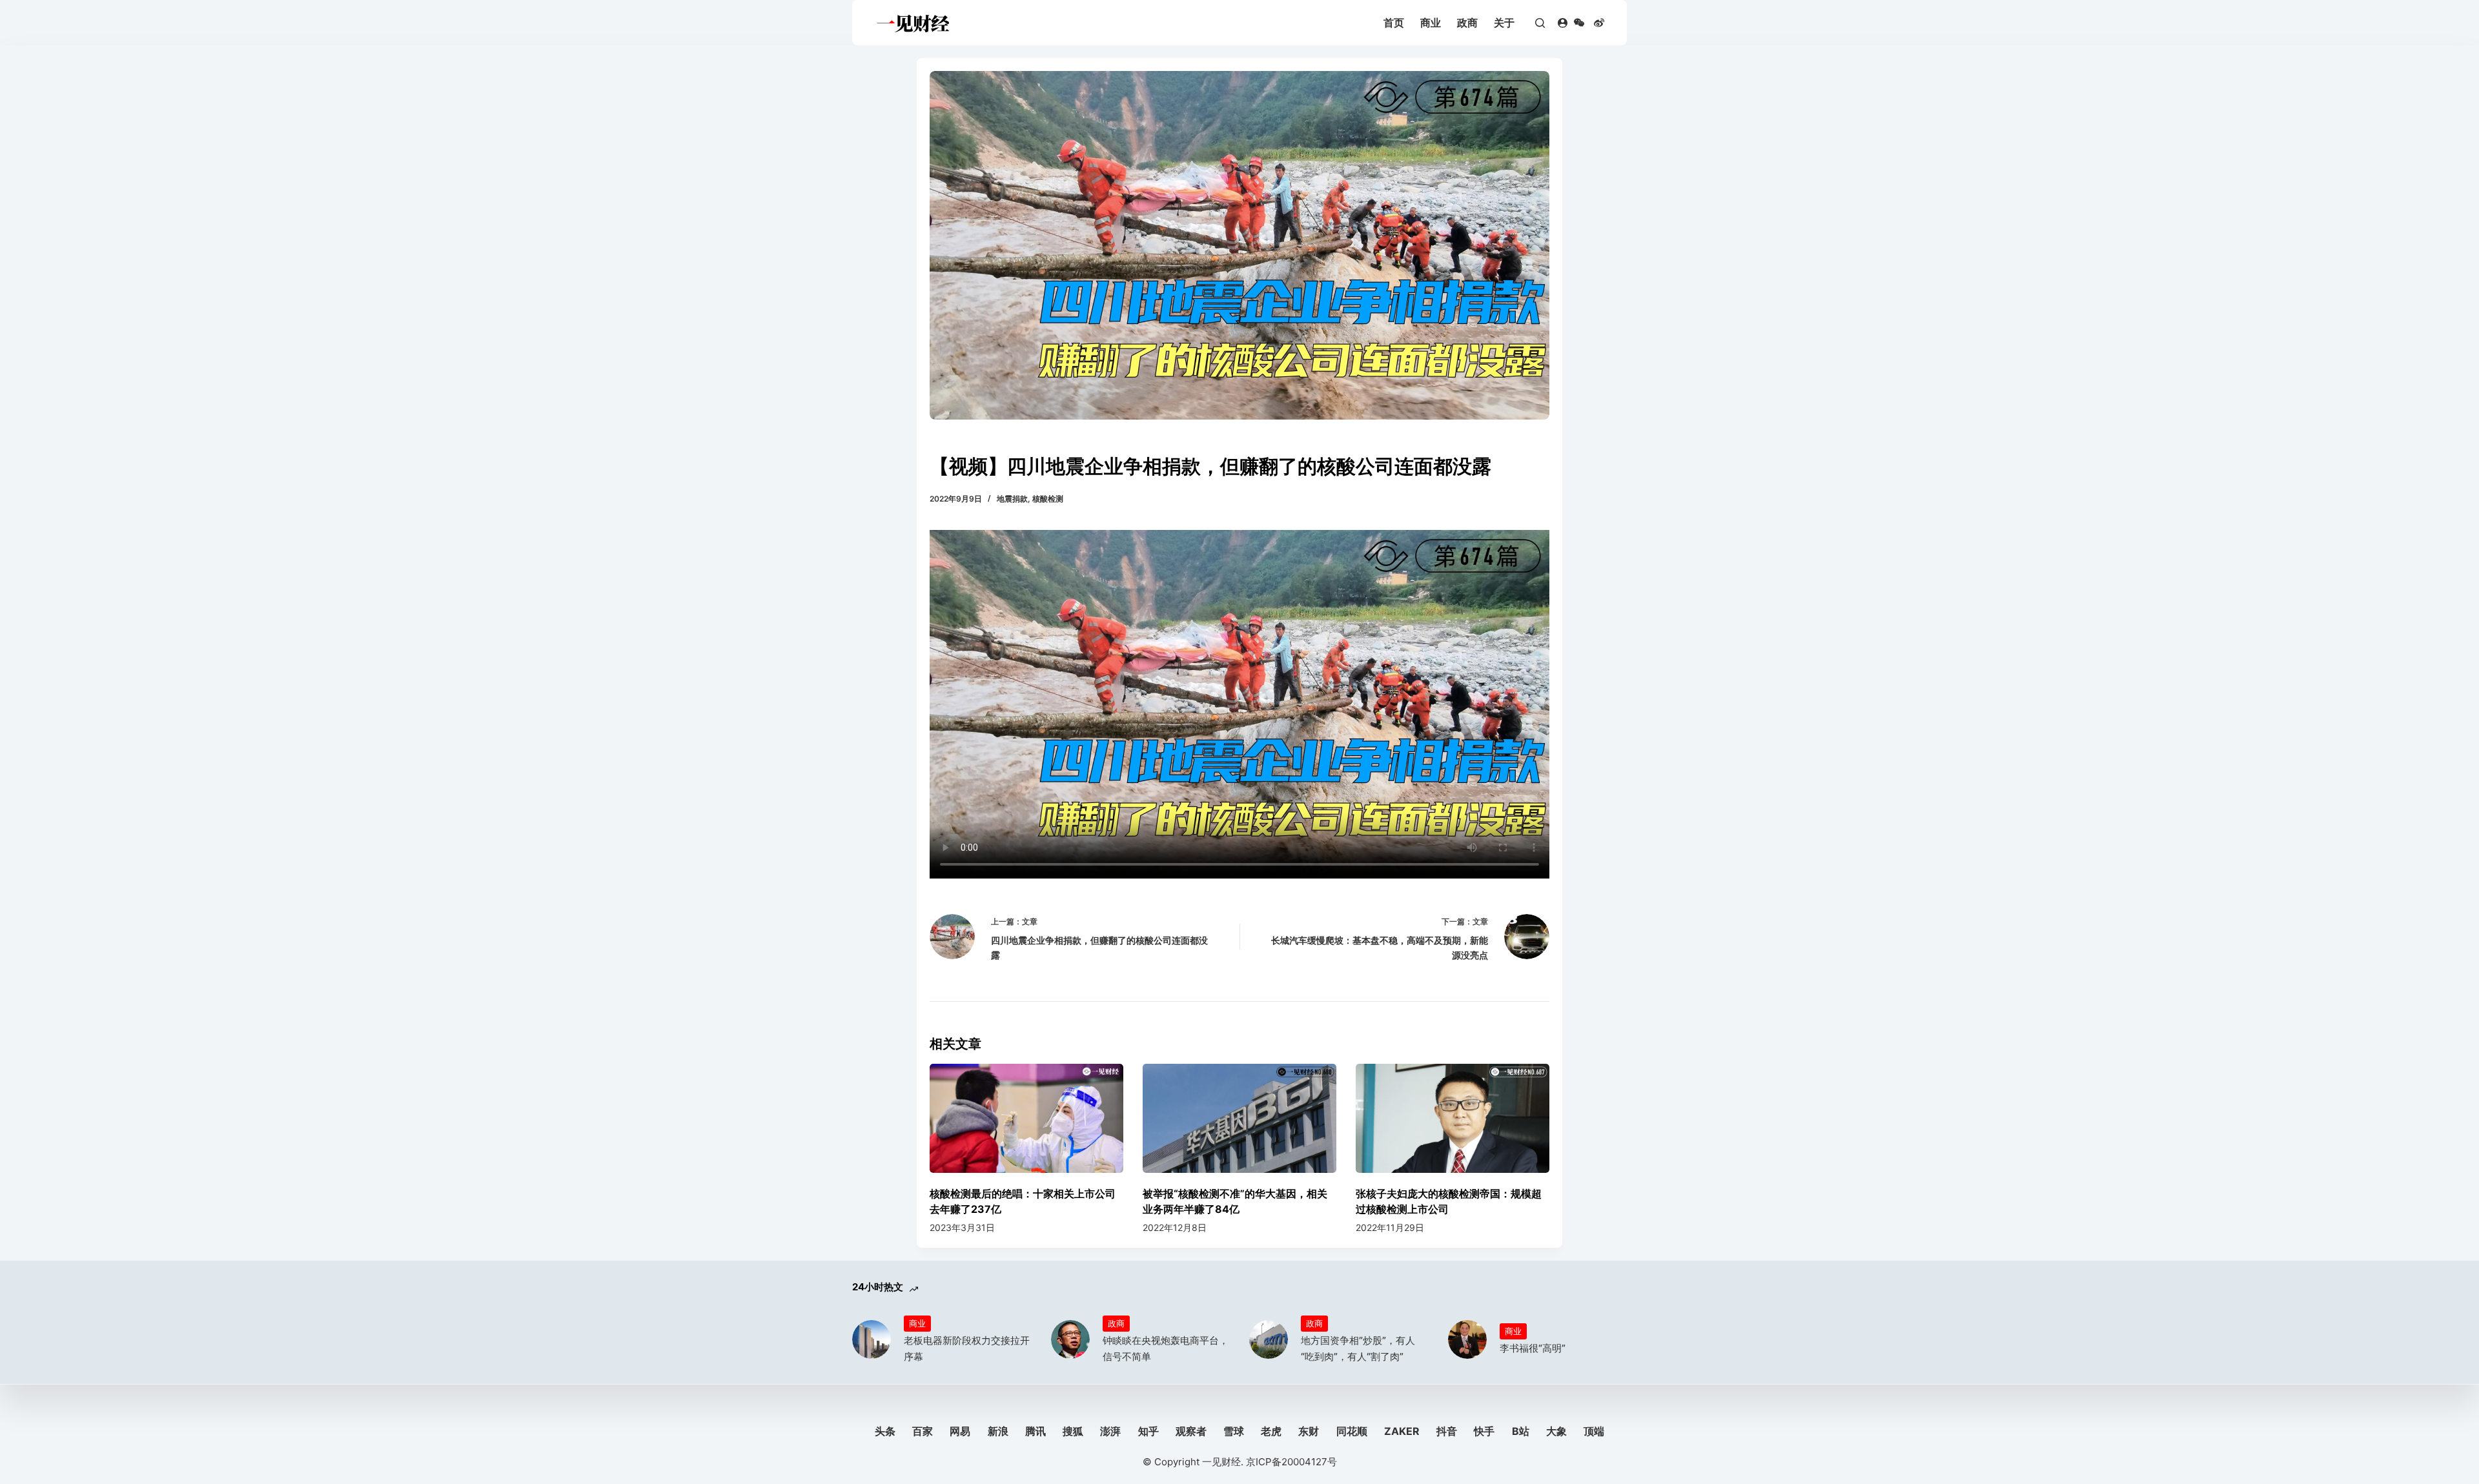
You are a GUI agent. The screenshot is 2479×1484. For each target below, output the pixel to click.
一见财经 (1221, 1462)
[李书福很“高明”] (1467, 1339)
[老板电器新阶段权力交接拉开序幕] (872, 1339)
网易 (960, 1431)
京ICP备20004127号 (1291, 1462)
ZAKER (1402, 1431)
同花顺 (1352, 1431)
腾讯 (1035, 1431)
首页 (1394, 23)
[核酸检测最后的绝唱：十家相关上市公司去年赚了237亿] (1026, 1118)
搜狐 (1073, 1431)
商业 (1431, 23)
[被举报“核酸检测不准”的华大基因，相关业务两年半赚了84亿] (1239, 1118)
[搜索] (1540, 23)
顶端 (1594, 1431)
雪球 (1234, 1431)
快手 (1484, 1431)
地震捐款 (1012, 499)
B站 (1521, 1431)
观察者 (1191, 1431)
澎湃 (1110, 1431)
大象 (1556, 1431)
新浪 (998, 1431)
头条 (885, 1431)
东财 (1309, 1431)
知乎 (1148, 1431)
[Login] (1563, 23)
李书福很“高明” (1533, 1348)
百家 (923, 1431)
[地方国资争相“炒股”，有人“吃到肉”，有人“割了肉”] (1269, 1339)
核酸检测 (1048, 499)
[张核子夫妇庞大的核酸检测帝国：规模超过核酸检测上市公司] (1453, 1118)
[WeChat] (1579, 23)
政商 (1467, 23)
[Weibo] (1599, 23)
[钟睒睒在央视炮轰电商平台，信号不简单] (1070, 1339)
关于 (1504, 23)
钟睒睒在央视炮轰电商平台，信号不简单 (1166, 1348)
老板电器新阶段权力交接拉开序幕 (967, 1348)
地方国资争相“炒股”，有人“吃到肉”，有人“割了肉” (1358, 1348)
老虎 (1271, 1431)
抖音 (1447, 1431)
